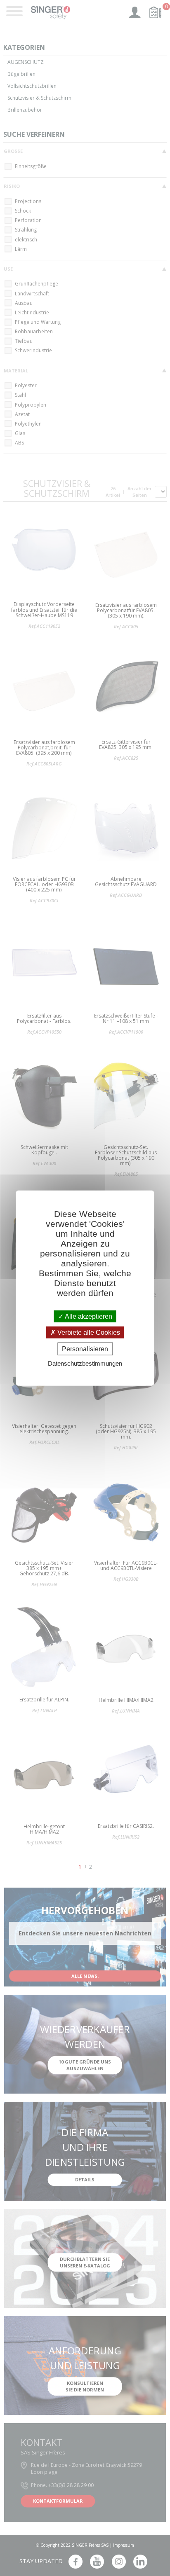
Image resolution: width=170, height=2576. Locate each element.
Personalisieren (85, 1349)
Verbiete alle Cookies (88, 1332)
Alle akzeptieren (88, 1316)
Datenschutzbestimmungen (85, 1363)
